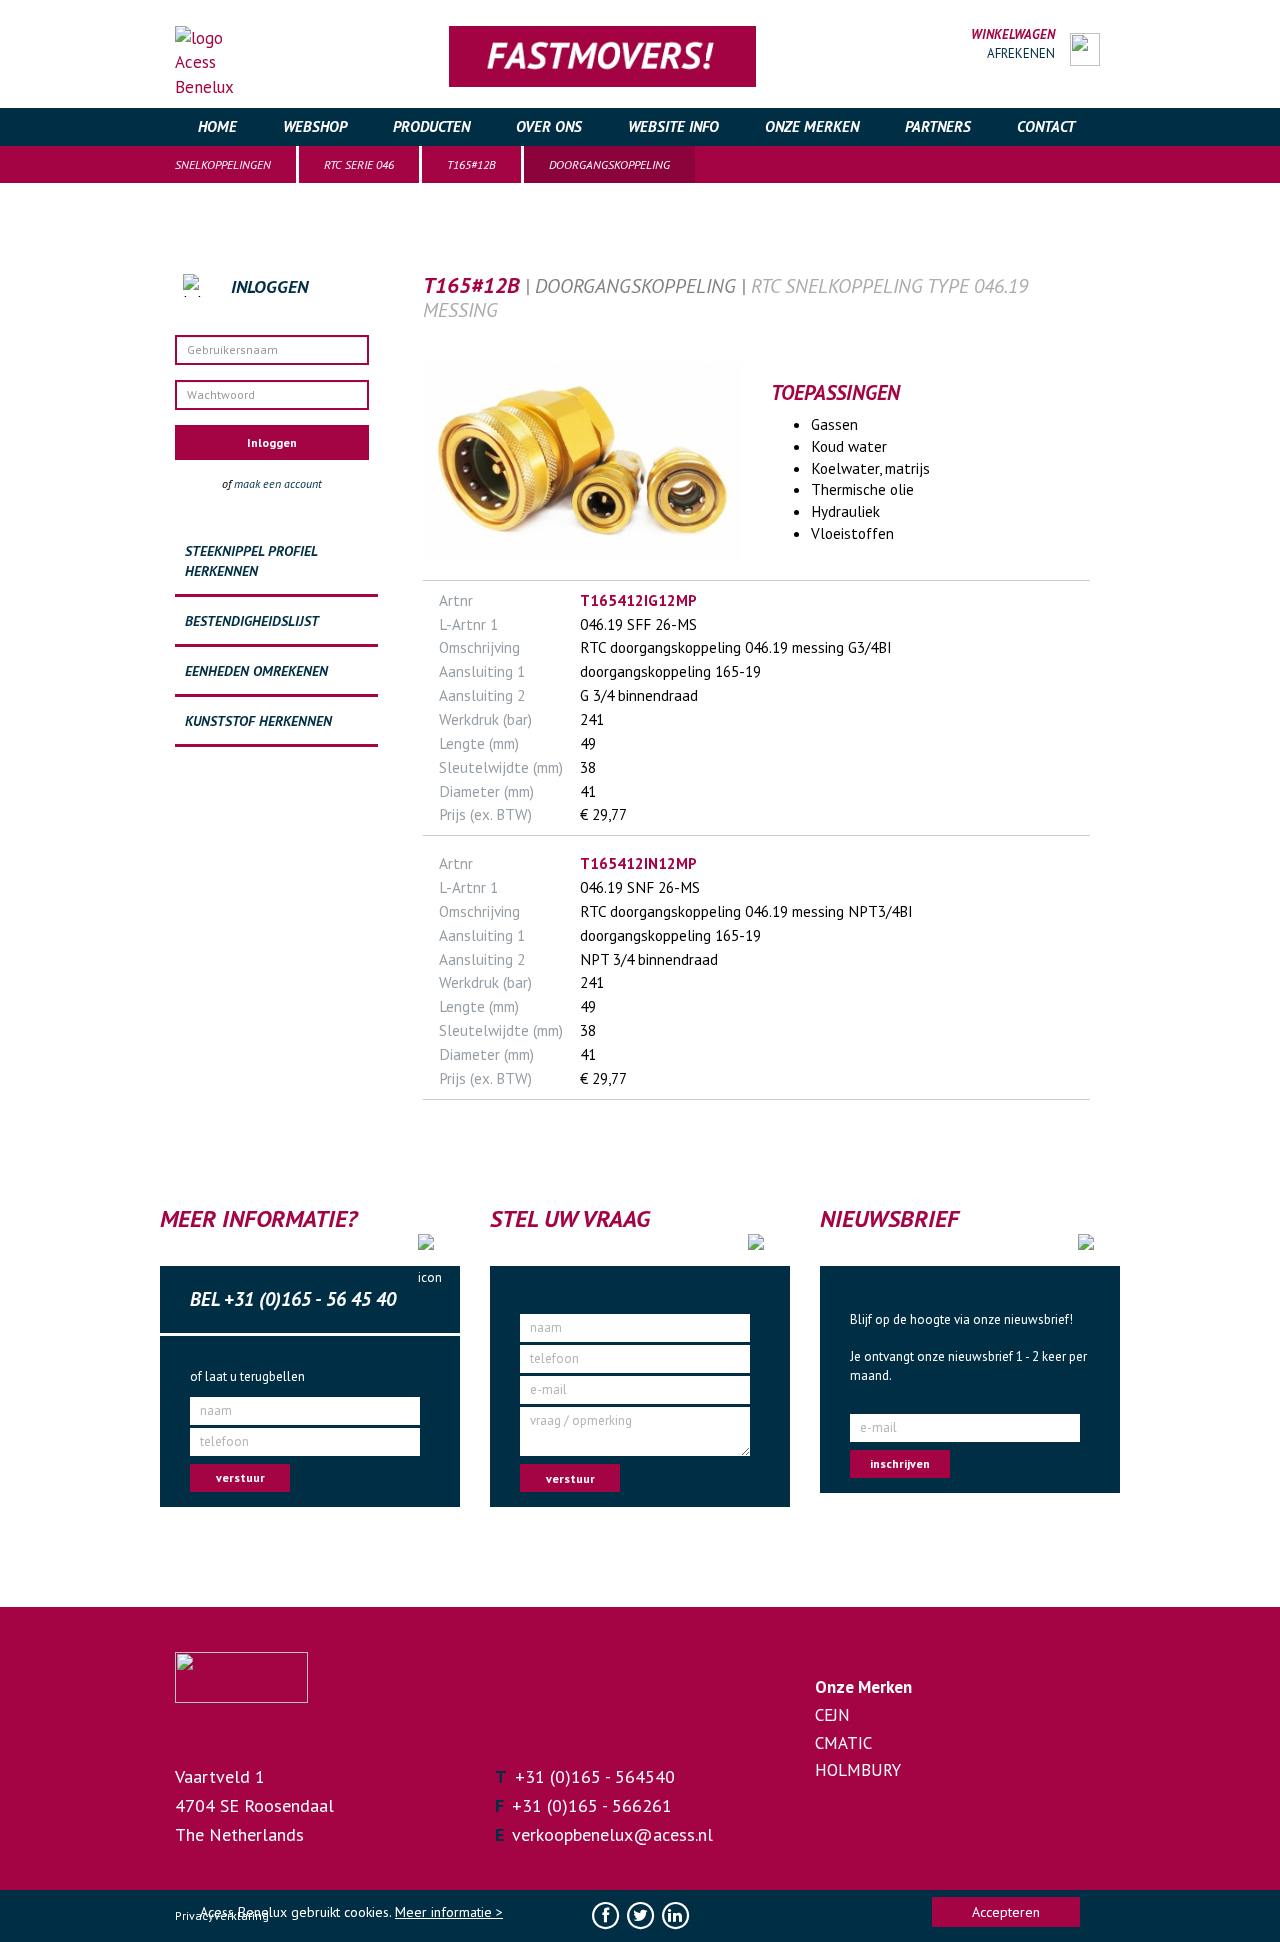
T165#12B (471, 164)
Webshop (315, 126)
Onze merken (812, 126)
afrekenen (1021, 53)
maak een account (278, 483)
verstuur (240, 1477)
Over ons (549, 126)
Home (217, 126)
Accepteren (1006, 1912)
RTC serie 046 (359, 164)
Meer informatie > (449, 1912)
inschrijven (900, 1463)
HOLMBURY (858, 1770)
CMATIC (843, 1743)
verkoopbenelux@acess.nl (612, 1834)
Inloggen (272, 442)
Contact (1046, 126)
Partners (938, 126)
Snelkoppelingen (223, 164)
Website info (673, 126)
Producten (431, 126)
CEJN (832, 1715)
